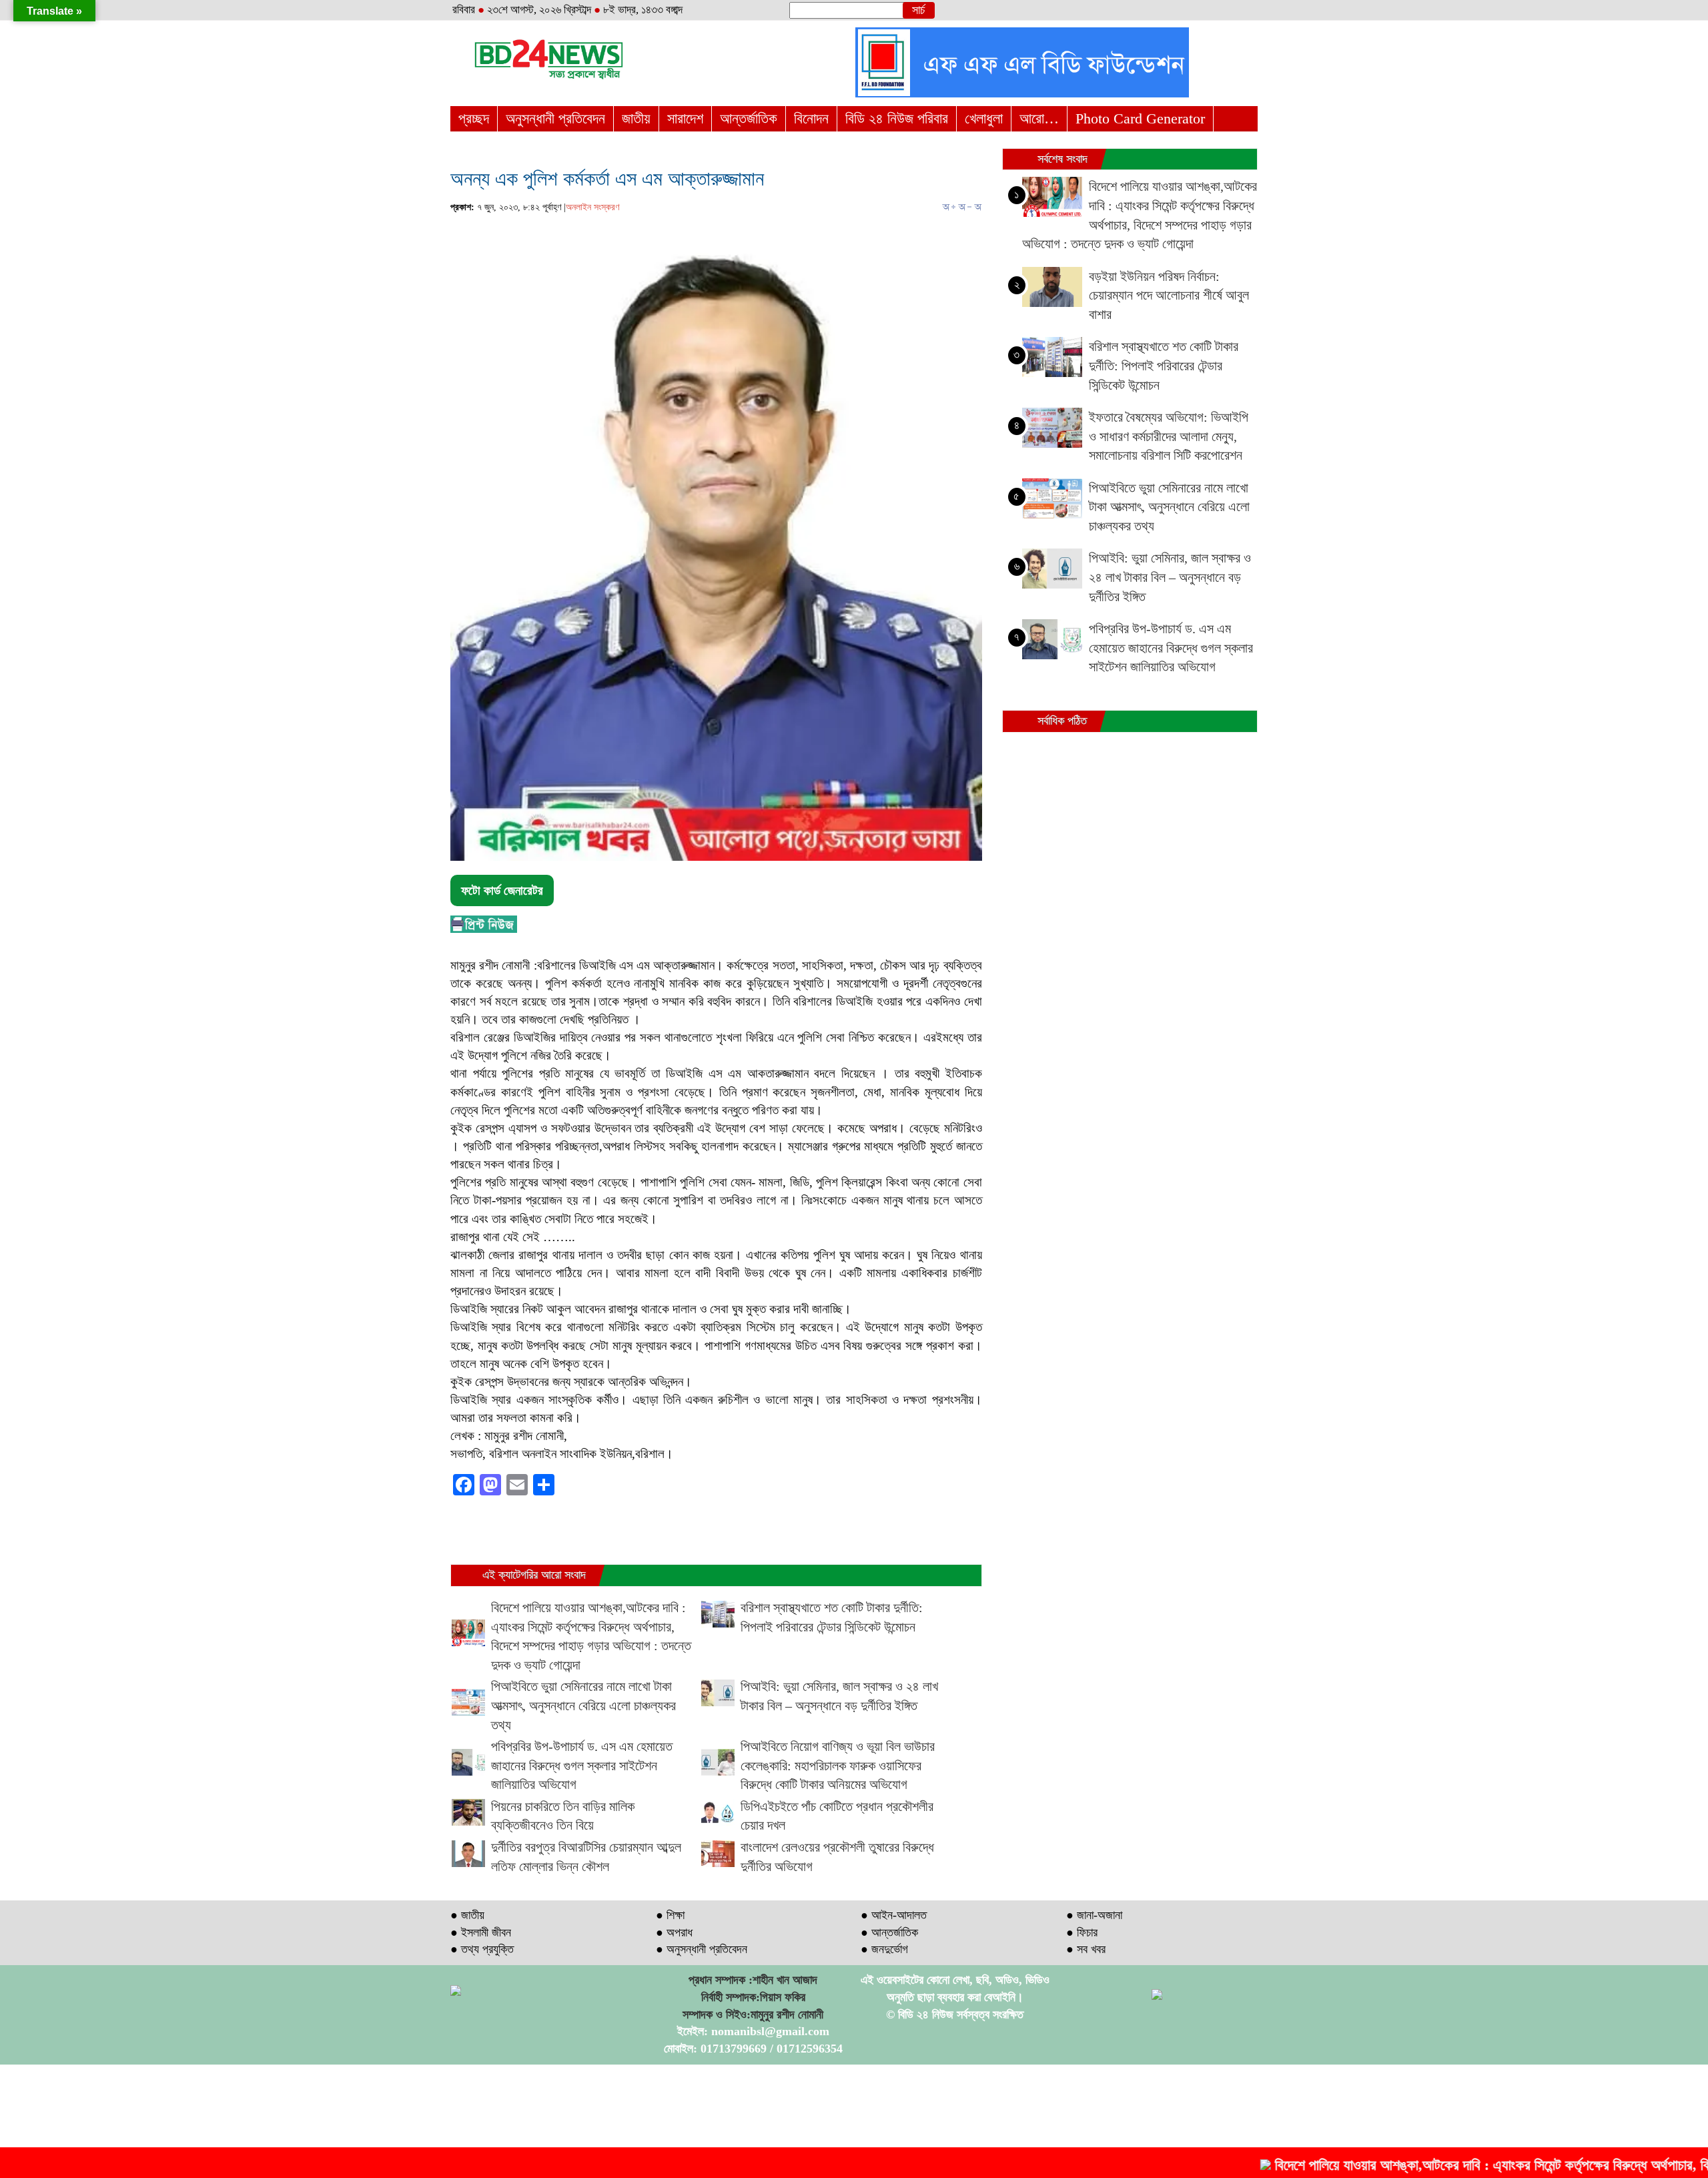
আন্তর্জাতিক (749, 118)
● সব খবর (1086, 1949)
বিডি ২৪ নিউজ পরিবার (897, 118)
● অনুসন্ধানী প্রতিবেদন (702, 1949)
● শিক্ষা (670, 1915)
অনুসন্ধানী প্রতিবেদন (555, 118)
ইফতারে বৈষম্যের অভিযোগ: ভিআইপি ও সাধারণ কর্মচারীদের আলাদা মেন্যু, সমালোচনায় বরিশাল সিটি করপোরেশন (1169, 436)
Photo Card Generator (1140, 118)
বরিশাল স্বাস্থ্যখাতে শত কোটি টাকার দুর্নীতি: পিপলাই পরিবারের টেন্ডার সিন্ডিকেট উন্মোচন (1164, 365)
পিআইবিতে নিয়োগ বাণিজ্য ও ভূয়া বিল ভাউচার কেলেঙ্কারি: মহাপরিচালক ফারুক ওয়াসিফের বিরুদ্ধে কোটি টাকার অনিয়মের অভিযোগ (838, 1765)
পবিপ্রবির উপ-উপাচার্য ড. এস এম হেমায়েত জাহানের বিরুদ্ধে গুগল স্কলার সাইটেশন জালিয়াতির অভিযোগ (582, 1765)
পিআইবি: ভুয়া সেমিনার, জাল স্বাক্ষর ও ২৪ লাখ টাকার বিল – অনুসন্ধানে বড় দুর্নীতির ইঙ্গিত (1170, 577)
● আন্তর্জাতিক (889, 1932)
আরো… (1039, 118)
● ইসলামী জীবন (481, 1932)
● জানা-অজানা (1094, 1915)
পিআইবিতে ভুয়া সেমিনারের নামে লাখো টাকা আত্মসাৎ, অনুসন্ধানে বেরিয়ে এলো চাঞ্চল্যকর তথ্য (583, 1705)
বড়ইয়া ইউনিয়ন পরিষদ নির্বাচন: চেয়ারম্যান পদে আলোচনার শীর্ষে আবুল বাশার (1169, 295)
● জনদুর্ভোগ (884, 1949)
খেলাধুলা (984, 118)
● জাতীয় (467, 1915)
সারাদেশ (685, 118)
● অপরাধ (674, 1932)
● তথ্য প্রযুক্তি (482, 1949)
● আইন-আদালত (894, 1915)
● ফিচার (1082, 1932)
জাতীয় (636, 118)
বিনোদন (811, 118)
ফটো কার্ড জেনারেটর (502, 890)
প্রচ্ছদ (474, 118)
